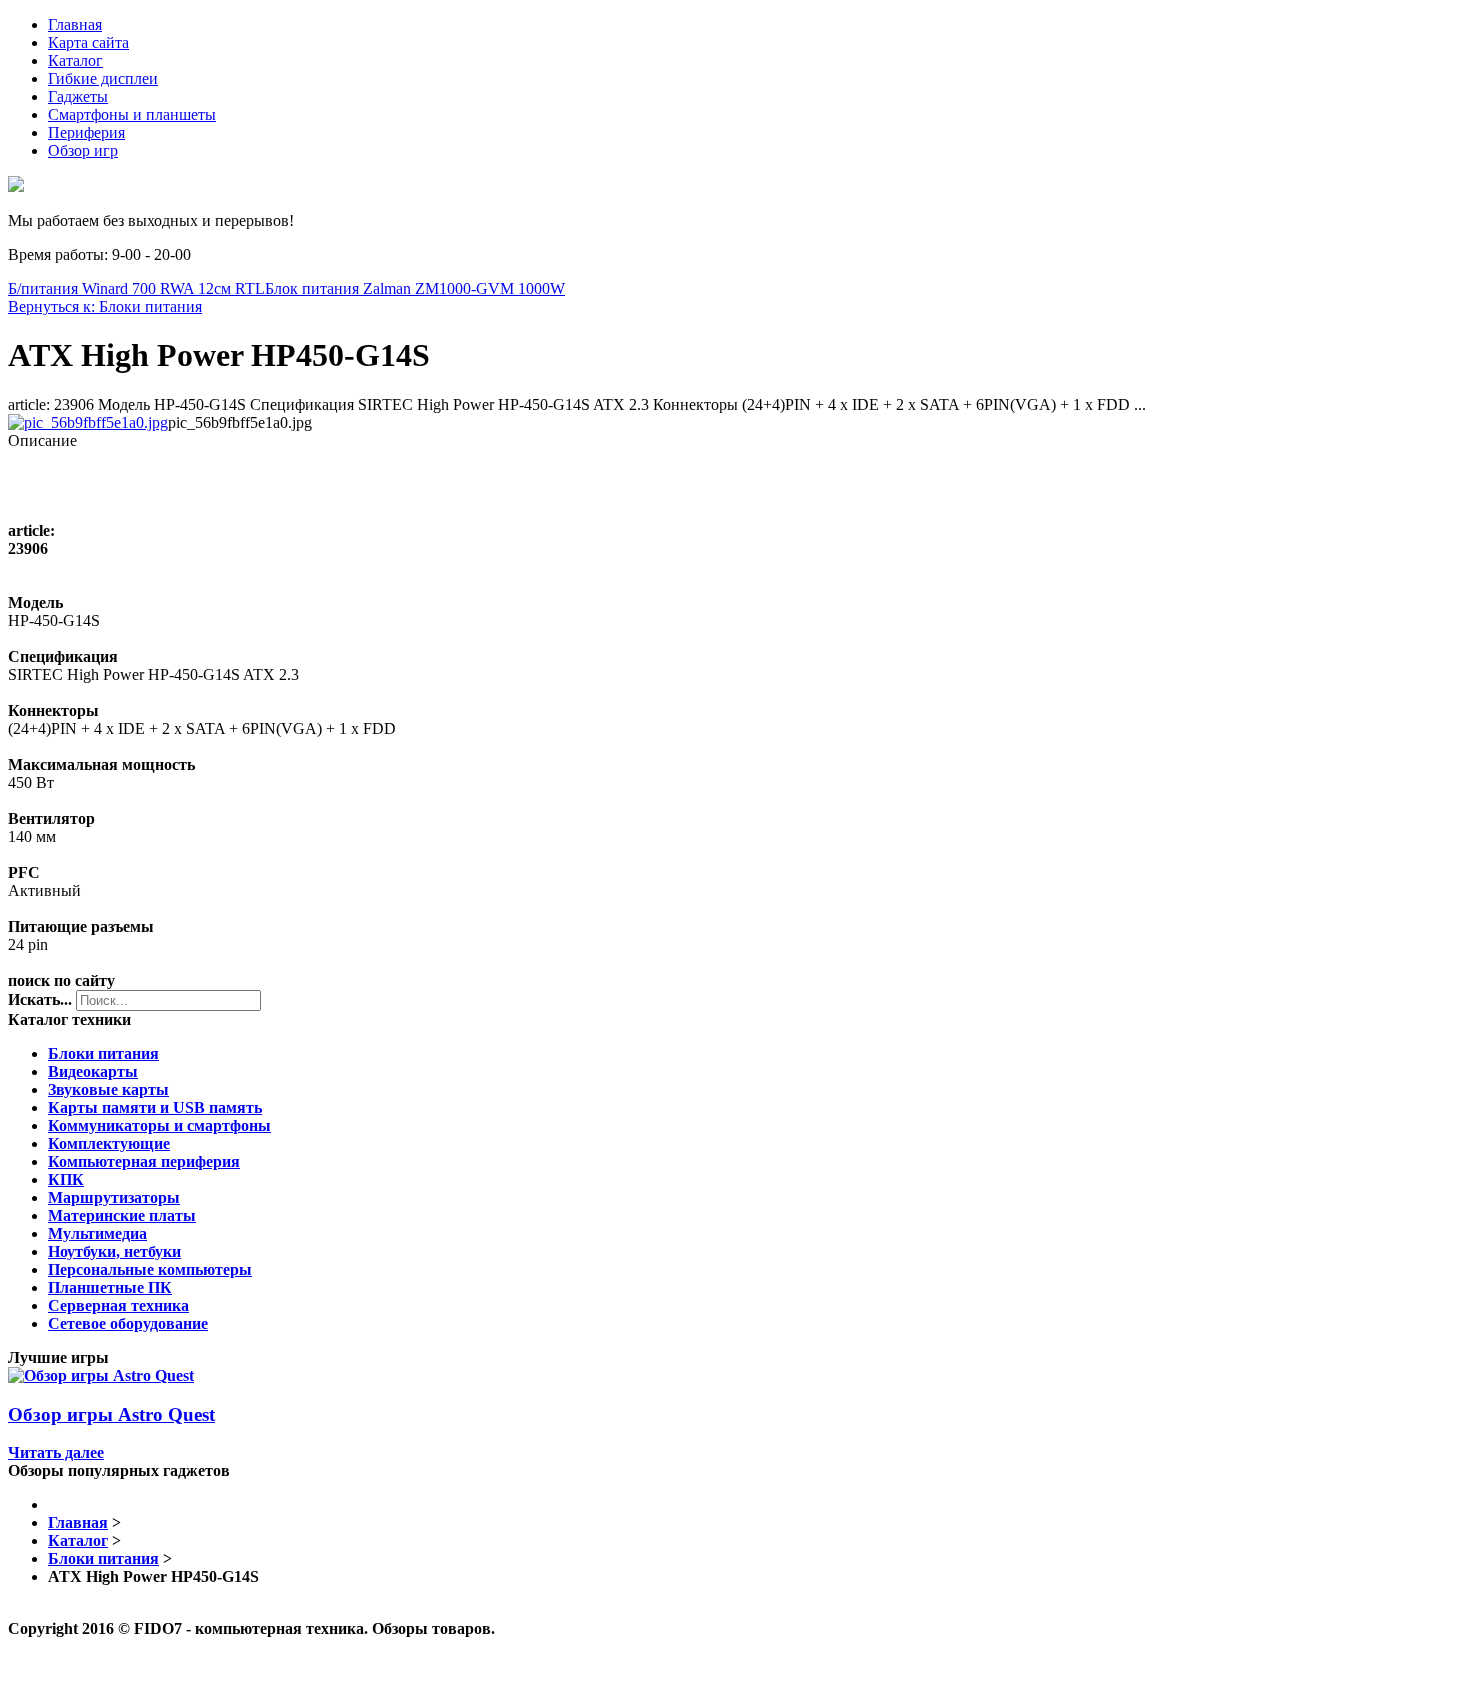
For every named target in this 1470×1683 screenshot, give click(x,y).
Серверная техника (118, 1305)
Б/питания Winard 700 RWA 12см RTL (136, 288)
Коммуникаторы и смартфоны (159, 1125)
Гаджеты (78, 96)
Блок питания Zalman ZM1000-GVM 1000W (415, 288)
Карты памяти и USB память (155, 1107)
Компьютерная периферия (144, 1161)
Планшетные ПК (110, 1287)
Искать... (40, 999)
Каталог (75, 60)
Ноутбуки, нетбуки (114, 1251)
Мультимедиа (97, 1233)
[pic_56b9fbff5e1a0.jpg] (88, 422)
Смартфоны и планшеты (132, 114)
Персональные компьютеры (150, 1269)
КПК (66, 1179)
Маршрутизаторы (114, 1197)
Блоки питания (103, 1053)
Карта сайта (88, 42)
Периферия (86, 132)
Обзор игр (83, 150)
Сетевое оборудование (128, 1323)
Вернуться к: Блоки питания (105, 306)
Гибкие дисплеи (103, 78)
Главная (75, 24)
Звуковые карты (108, 1089)
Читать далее (56, 1452)
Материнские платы (122, 1215)
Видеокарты (93, 1071)
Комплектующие (109, 1143)
